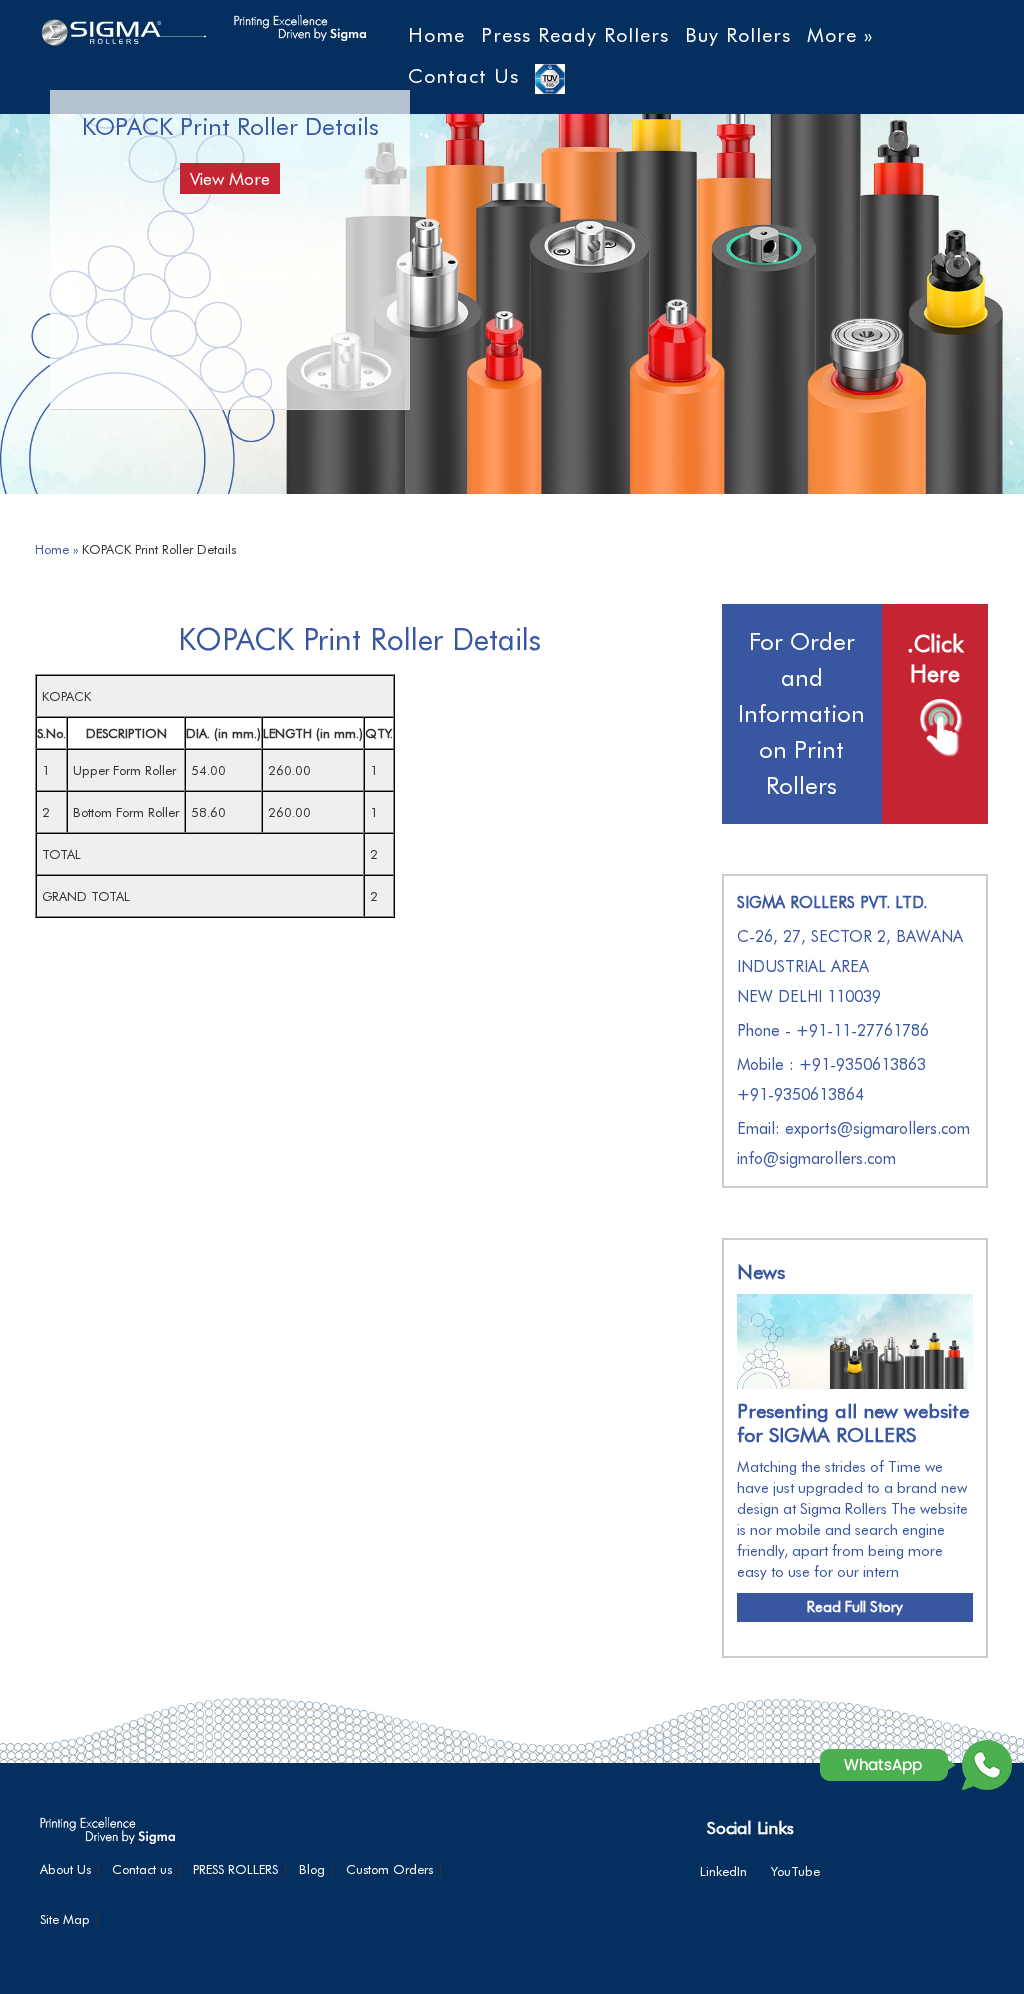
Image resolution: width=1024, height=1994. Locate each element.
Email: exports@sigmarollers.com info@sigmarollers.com (853, 1143)
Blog (312, 1869)
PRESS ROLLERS (235, 1869)
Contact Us (463, 76)
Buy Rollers (738, 35)
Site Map (65, 1919)
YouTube (795, 1871)
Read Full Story (827, 1607)
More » (840, 35)
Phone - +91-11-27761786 (833, 1030)
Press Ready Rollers (575, 35)
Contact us (142, 1869)
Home (436, 35)
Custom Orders (389, 1869)
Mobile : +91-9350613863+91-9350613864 (831, 1079)
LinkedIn (723, 1871)
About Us (65, 1869)
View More (230, 178)
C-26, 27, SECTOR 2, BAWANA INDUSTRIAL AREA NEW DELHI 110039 (850, 966)
